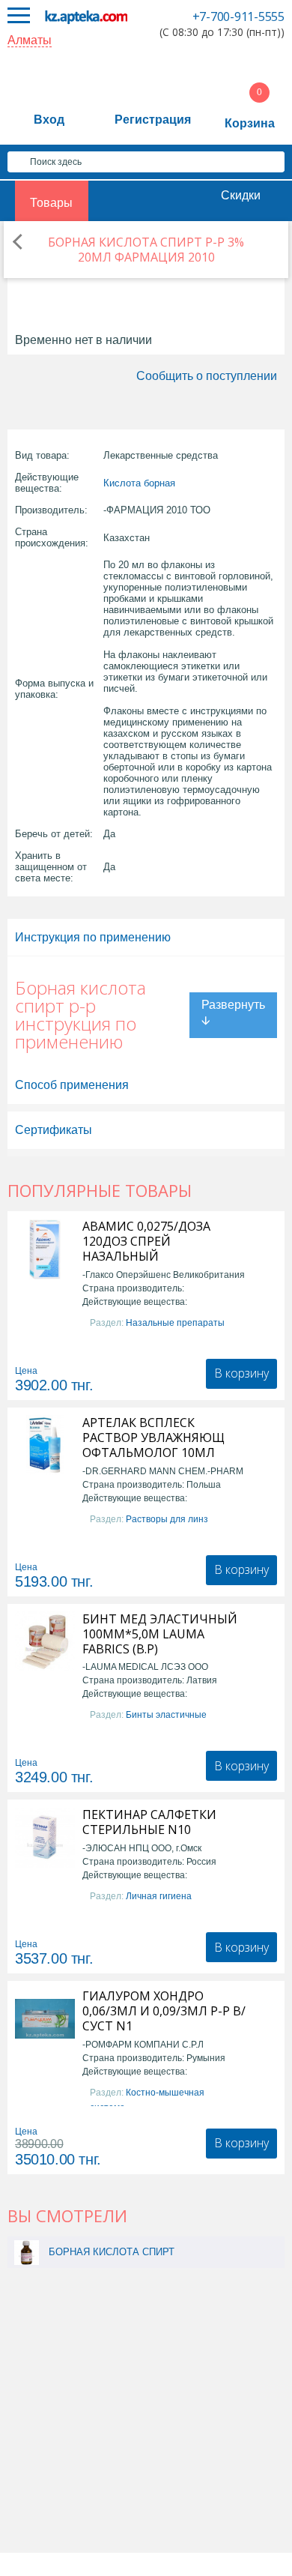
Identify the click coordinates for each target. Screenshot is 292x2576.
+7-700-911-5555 (238, 16)
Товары (51, 203)
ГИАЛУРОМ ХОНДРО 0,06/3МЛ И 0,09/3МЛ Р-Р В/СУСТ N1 (164, 2011)
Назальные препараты (175, 1323)
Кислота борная (139, 483)
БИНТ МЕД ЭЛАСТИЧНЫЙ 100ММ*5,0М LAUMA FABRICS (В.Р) (160, 1634)
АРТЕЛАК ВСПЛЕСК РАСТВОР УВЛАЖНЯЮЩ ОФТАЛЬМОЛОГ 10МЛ (153, 1438)
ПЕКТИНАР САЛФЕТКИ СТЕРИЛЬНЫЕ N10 (149, 1822)
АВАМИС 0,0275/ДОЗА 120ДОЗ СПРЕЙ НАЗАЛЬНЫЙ (146, 1241)
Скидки (241, 195)
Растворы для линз (167, 1519)
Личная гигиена (159, 1896)
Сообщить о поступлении (207, 376)
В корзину (241, 1373)
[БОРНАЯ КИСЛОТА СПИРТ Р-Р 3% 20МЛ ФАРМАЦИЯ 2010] (27, 2252)
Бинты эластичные (166, 1715)
